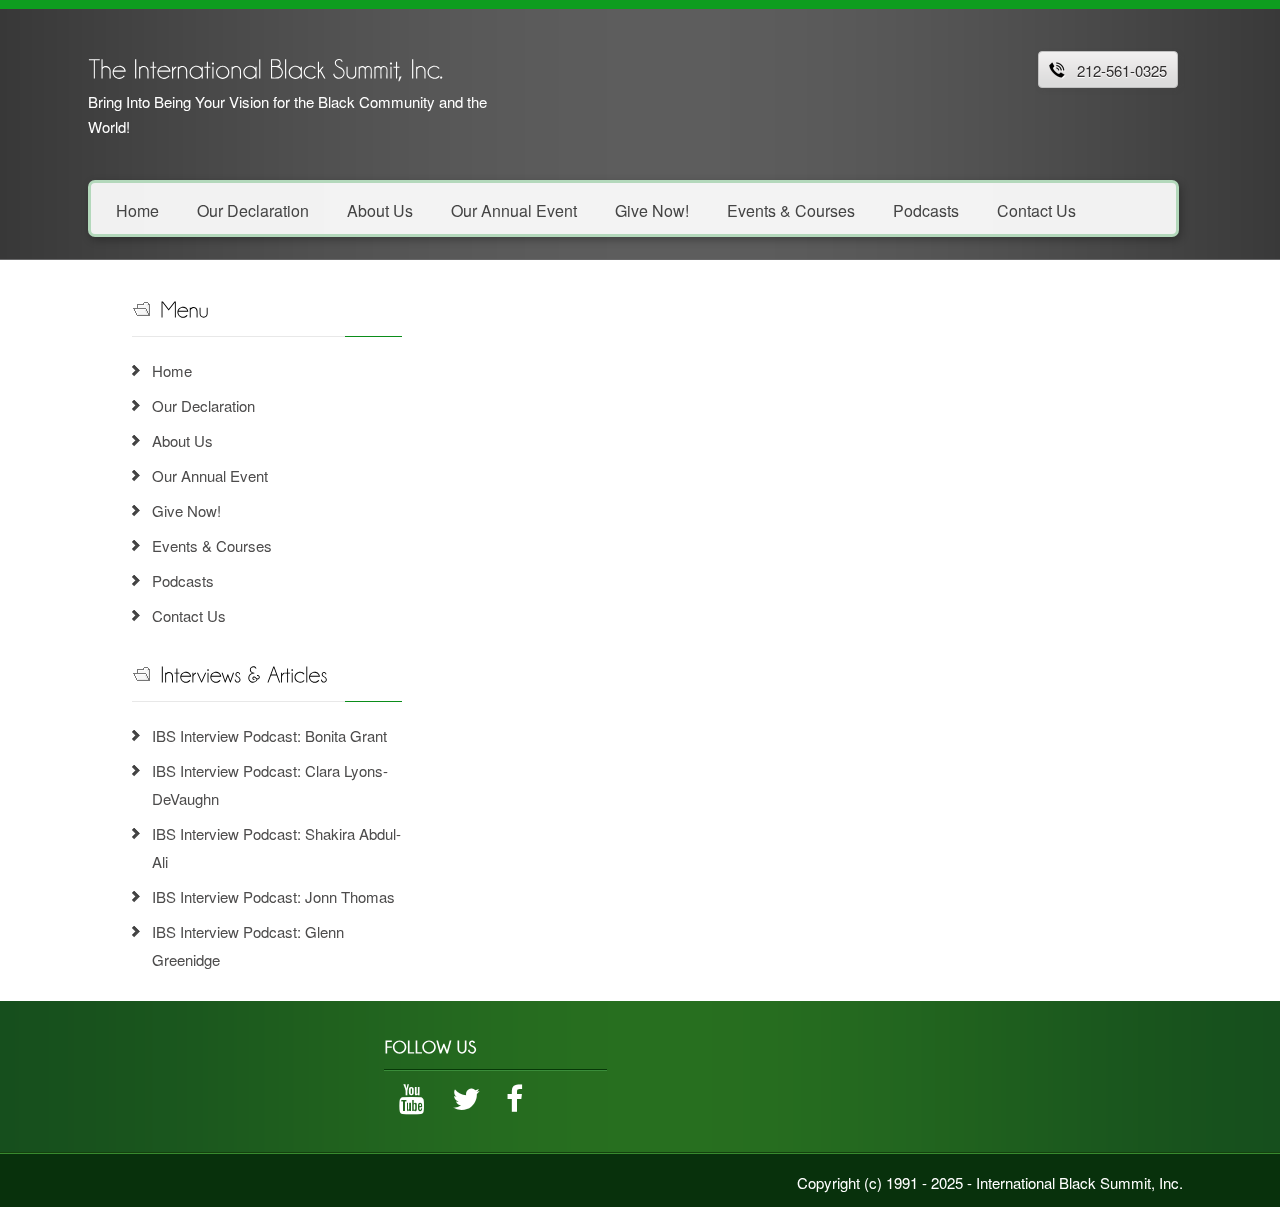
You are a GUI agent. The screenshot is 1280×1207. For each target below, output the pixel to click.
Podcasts (926, 209)
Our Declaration (253, 209)
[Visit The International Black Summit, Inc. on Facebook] (514, 1103)
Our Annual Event (514, 209)
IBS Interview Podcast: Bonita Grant (269, 735)
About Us (380, 209)
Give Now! (652, 209)
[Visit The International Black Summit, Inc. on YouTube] (412, 1103)
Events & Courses (791, 209)
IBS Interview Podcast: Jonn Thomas (273, 896)
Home (137, 209)
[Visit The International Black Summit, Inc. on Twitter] (466, 1103)
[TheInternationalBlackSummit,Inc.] (265, 67)
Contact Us (1036, 209)
